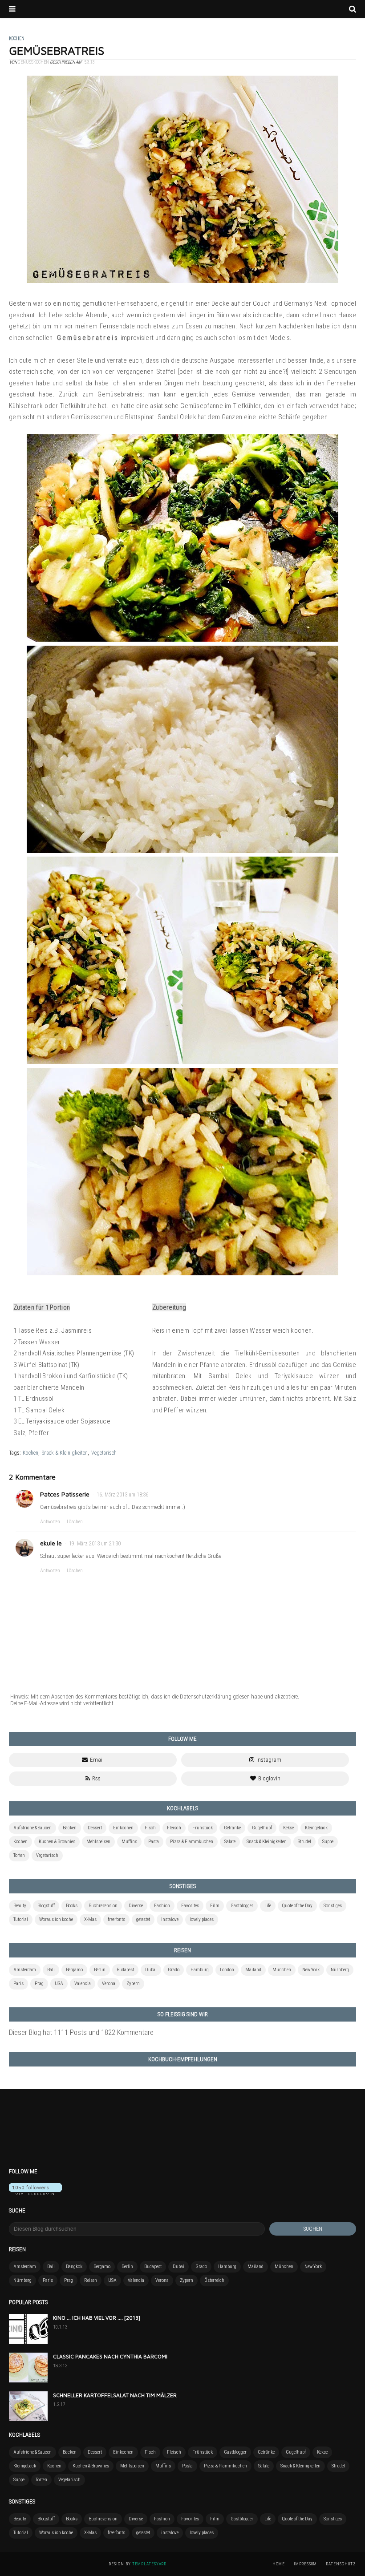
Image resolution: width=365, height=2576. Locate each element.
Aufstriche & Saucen (32, 1828)
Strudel (304, 1842)
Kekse (288, 1828)
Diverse (136, 1906)
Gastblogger (242, 1906)
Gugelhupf (262, 1828)
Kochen (30, 1453)
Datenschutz (341, 2564)
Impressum (305, 2564)
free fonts (116, 1919)
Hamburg (200, 1970)
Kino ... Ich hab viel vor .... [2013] (97, 2318)
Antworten (50, 1522)
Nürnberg (340, 1970)
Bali (51, 1970)
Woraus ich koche (56, 1919)
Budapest (125, 1970)
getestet (143, 1919)
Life (268, 1906)
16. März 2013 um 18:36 (122, 1495)
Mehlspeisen (98, 1842)
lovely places (202, 1919)
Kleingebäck (316, 1828)
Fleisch (174, 1828)
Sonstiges (333, 1906)
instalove (170, 1919)
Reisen (91, 2280)
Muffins (129, 1842)
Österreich (214, 2280)
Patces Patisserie (65, 1494)
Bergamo (74, 1970)
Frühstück (203, 1828)
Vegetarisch (104, 1453)
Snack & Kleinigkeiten (65, 1453)
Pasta (154, 1842)
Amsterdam (25, 1970)
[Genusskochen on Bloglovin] (35, 2193)
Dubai (151, 1970)
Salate (230, 1842)
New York (311, 1970)
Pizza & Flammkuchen (192, 1842)
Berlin (100, 1970)
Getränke (232, 1828)
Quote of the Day (297, 1906)
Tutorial (21, 1919)
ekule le (51, 1543)
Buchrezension (103, 1906)
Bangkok (74, 2267)
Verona (109, 1984)
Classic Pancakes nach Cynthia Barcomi (110, 2356)
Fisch (150, 1828)
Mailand (253, 1970)
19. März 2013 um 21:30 (95, 1544)
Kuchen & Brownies (57, 1842)
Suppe (328, 1842)
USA (59, 1984)
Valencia (83, 1984)
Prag (39, 1984)
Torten (19, 1855)
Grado (174, 1970)
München (282, 1970)
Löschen (75, 1522)
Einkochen (123, 1828)
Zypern (133, 1984)
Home (279, 2564)
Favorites (190, 1906)
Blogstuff (46, 1906)
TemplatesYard (149, 2564)
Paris (18, 1984)
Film (215, 1906)
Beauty (20, 1906)
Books (72, 1906)
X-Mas (90, 1919)
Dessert (95, 1828)
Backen (70, 1828)
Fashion (162, 1906)
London (227, 1970)
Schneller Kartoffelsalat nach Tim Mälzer (115, 2395)
